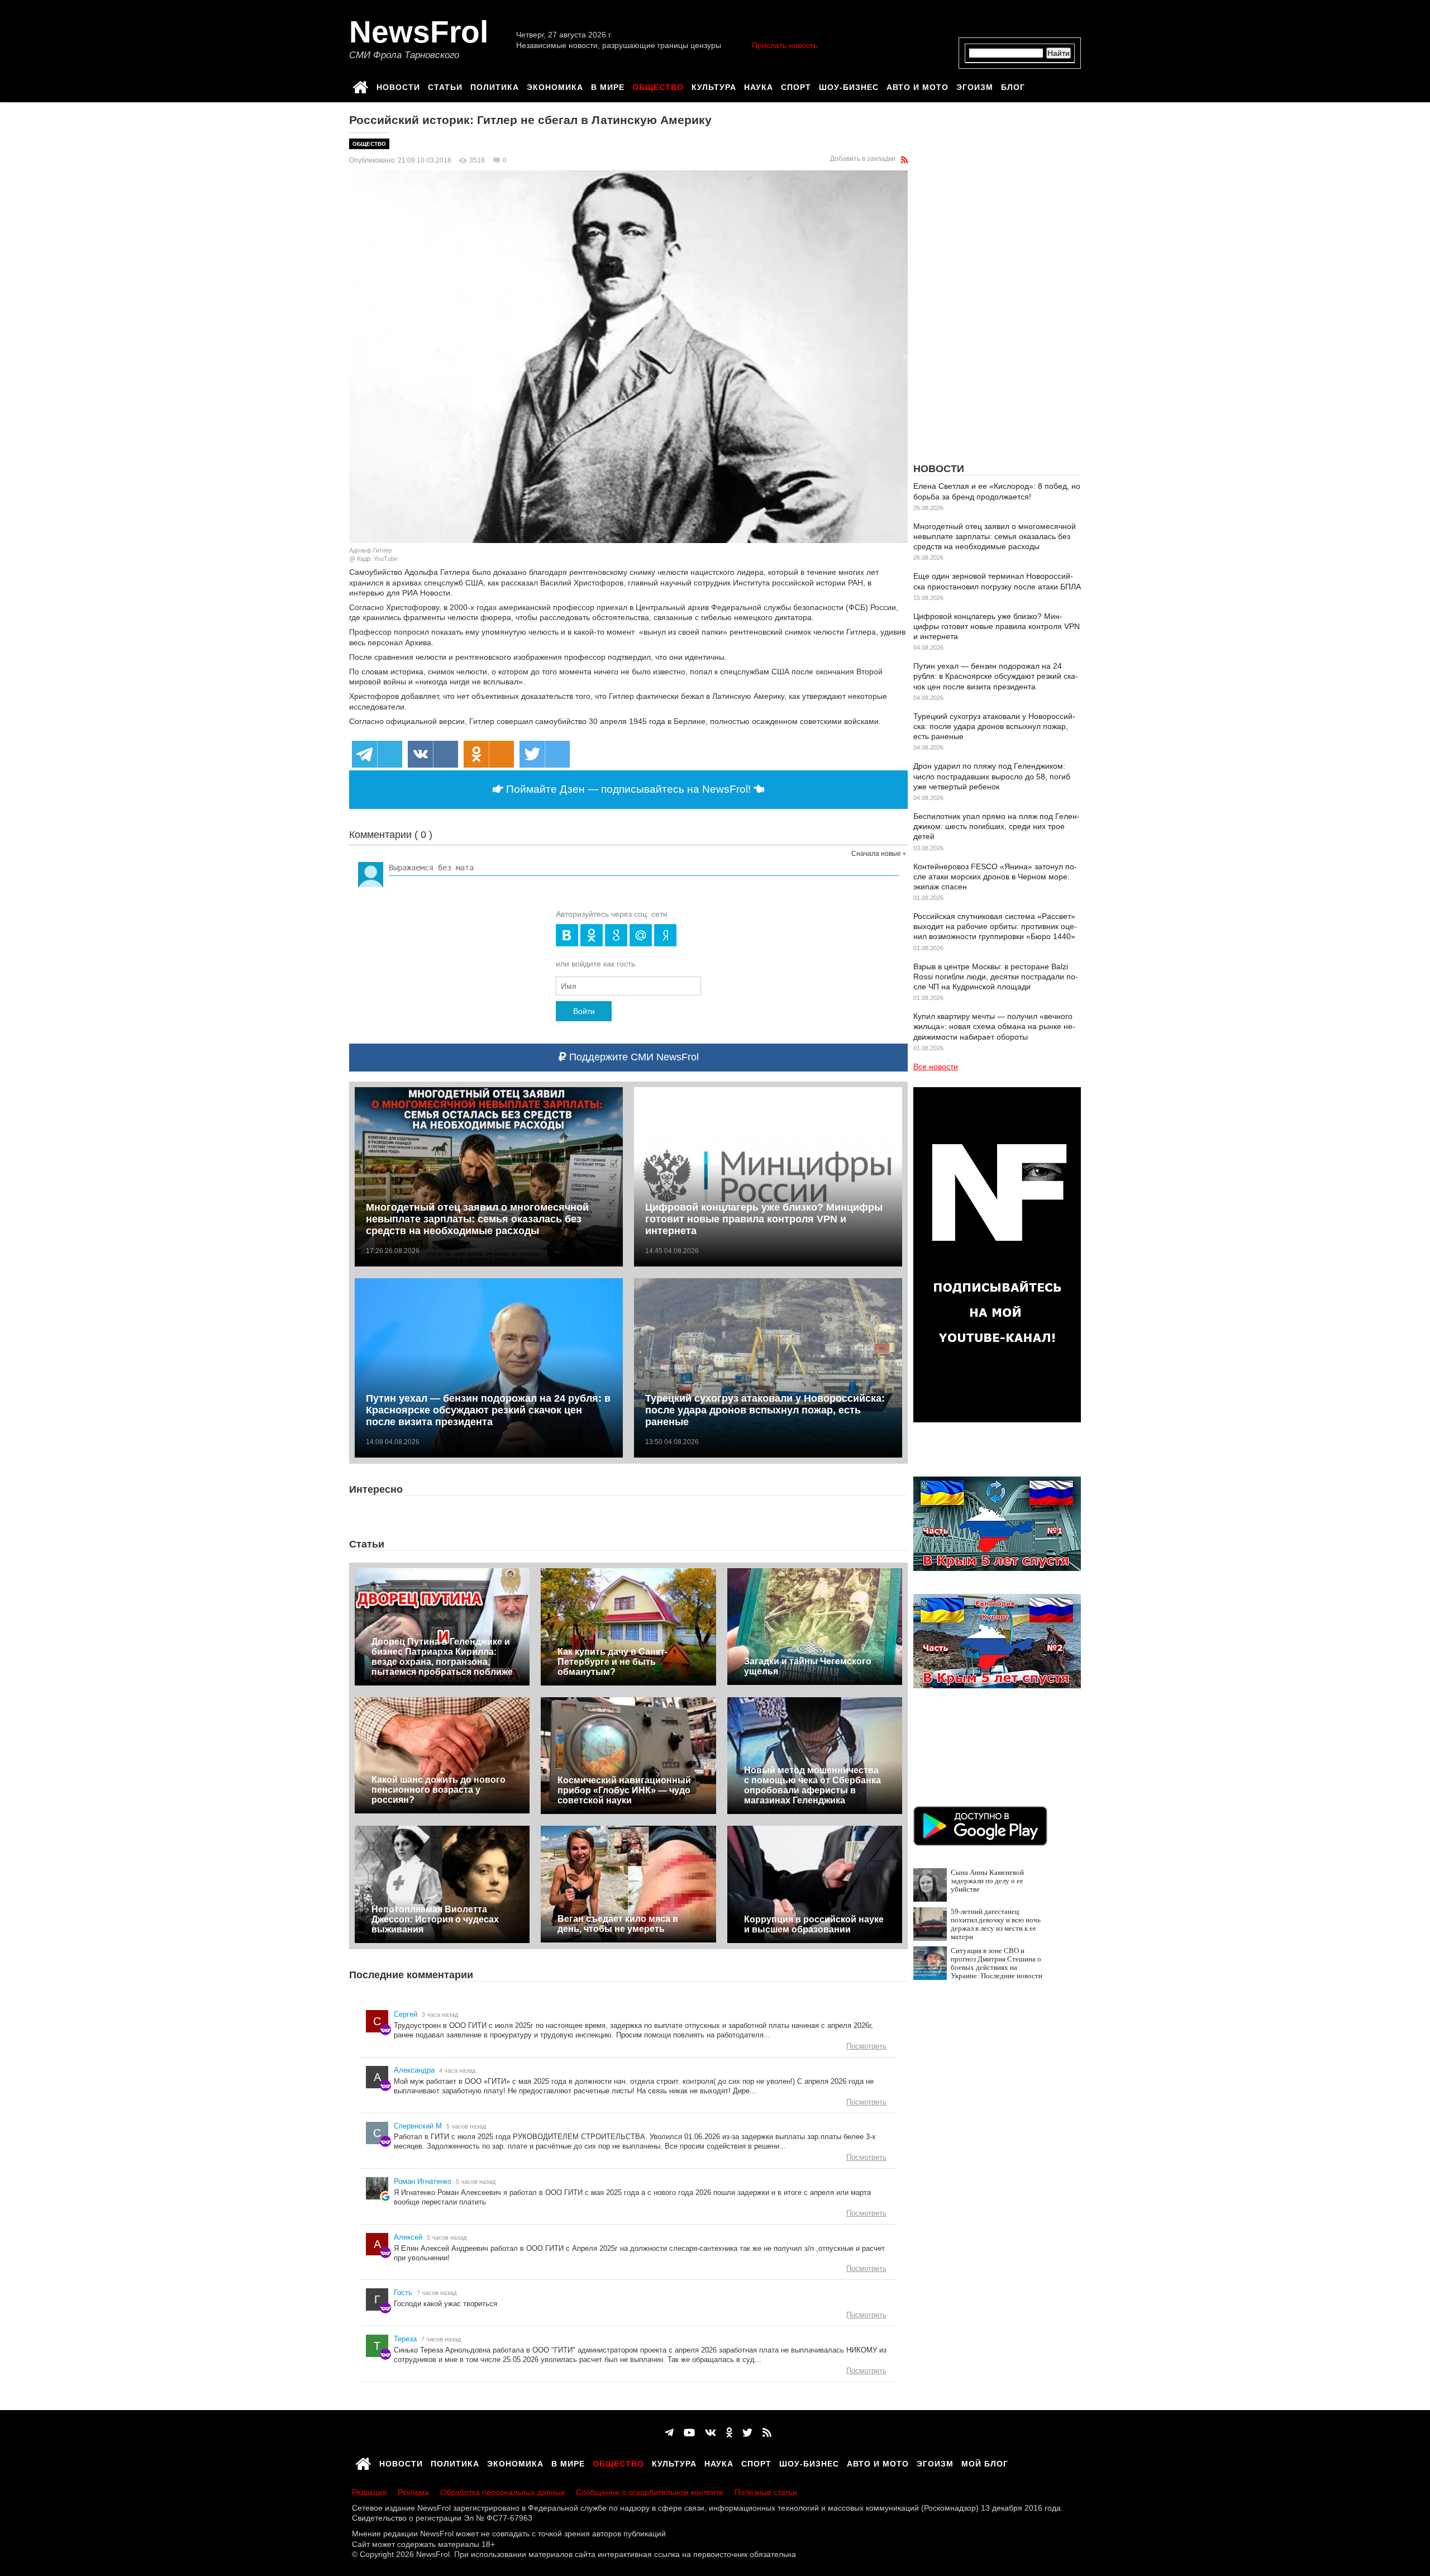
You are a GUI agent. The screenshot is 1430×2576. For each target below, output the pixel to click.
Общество (658, 85)
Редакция (369, 2492)
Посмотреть (866, 2046)
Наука (759, 85)
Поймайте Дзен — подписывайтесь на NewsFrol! (628, 789)
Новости (398, 85)
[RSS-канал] (904, 160)
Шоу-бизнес (849, 85)
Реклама (413, 2492)
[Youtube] (689, 2433)
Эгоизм (975, 85)
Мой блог (985, 2462)
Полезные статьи (766, 2492)
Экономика (555, 85)
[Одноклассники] (729, 2433)
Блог (1013, 85)
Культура (714, 85)
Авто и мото (917, 85)
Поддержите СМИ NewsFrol (633, 1057)
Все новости (936, 1066)
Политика (495, 85)
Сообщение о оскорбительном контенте (650, 2492)
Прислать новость (785, 45)
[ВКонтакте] (711, 2433)
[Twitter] (747, 2433)
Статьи (445, 85)
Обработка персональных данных (502, 2492)
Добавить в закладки (863, 159)
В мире (608, 85)
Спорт (796, 85)
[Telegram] (669, 2433)
